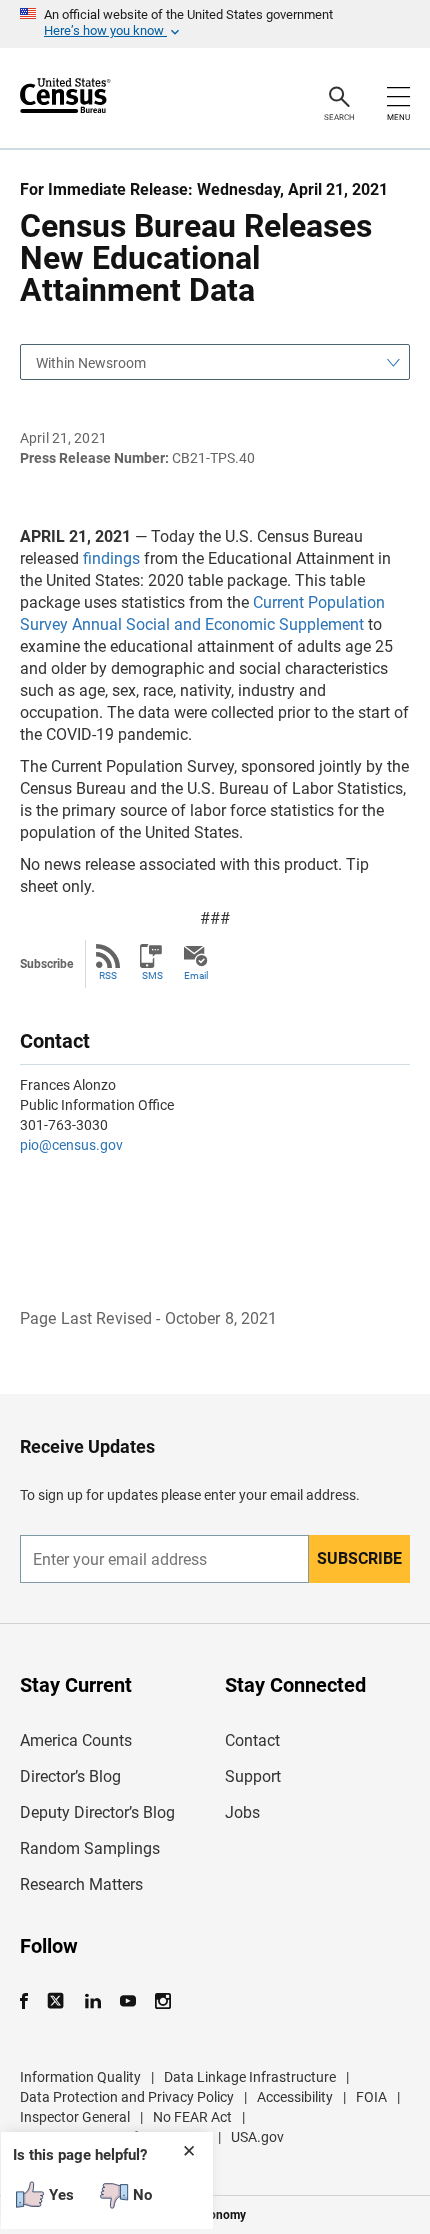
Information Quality (80, 2077)
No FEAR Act (192, 2117)
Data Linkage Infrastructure (250, 2077)
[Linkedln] (92, 2001)
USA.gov (257, 2137)
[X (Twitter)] (57, 2001)
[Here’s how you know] (215, 24)
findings (111, 558)
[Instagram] (162, 2001)
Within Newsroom (91, 363)
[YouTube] (127, 2001)
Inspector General (75, 2117)
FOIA (371, 2097)
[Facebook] (30, 2001)
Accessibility (295, 2097)
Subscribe (359, 1558)
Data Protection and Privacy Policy (127, 2097)
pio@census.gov (71, 1145)
